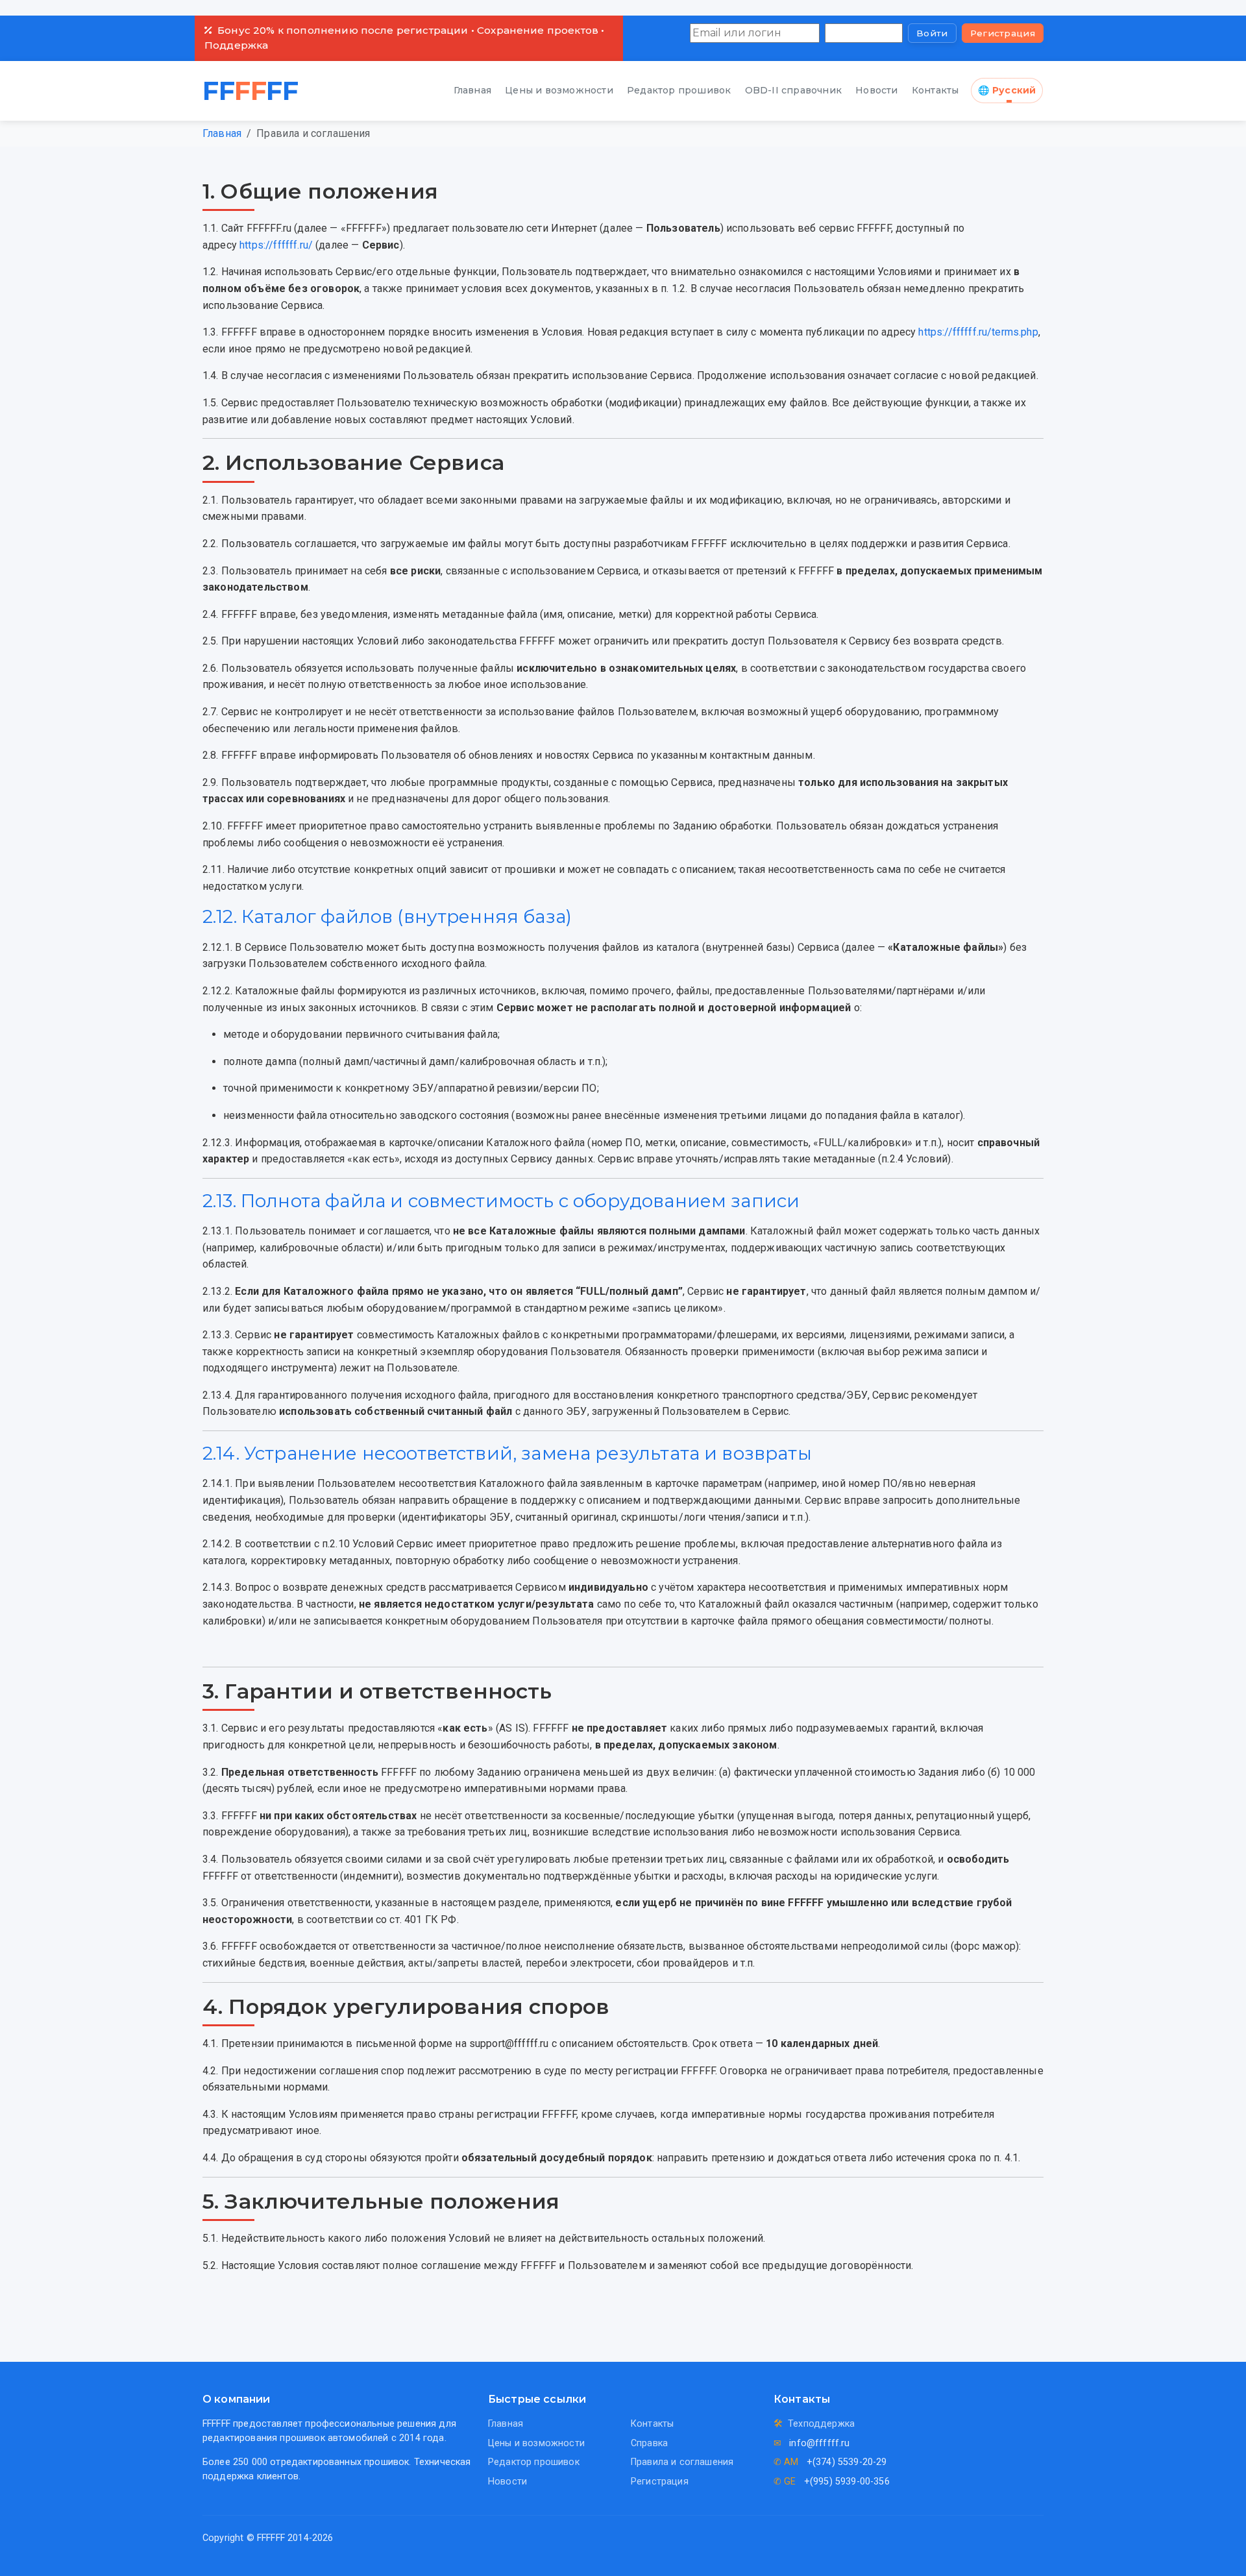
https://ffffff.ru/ (276, 245)
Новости (876, 90)
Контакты (935, 90)
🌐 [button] (1007, 90)
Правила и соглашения (682, 2462)
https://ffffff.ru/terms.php (978, 332)
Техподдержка (821, 2424)
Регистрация (1003, 33)
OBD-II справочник (793, 90)
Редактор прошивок (679, 90)
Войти (932, 33)
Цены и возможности (559, 90)
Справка (649, 2443)
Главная (472, 90)
